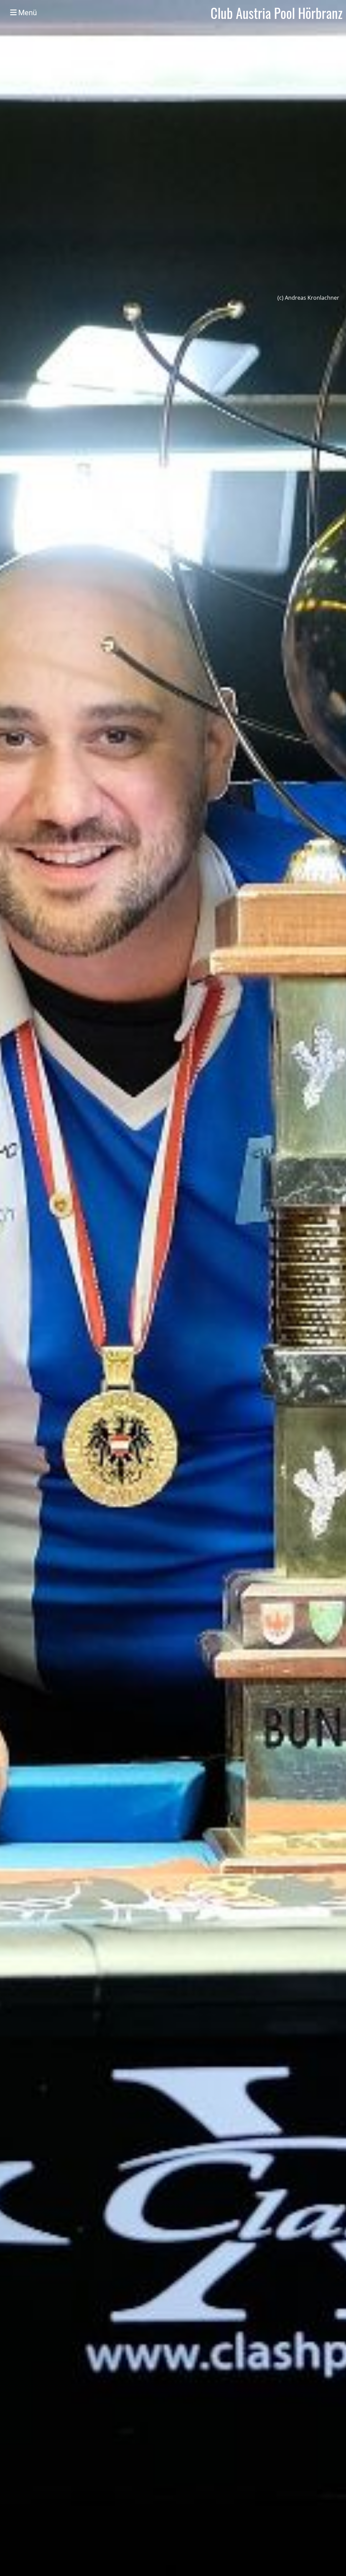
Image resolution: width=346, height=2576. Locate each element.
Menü (27, 13)
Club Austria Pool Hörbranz (277, 13)
